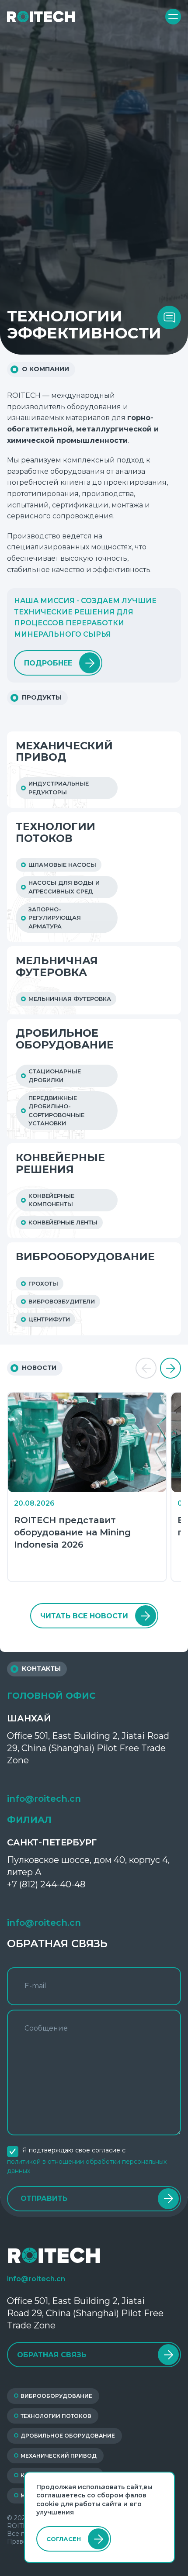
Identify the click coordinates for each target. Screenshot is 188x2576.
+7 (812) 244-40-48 (46, 1884)
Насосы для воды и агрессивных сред (64, 887)
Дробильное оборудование (65, 1039)
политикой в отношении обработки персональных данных (87, 2166)
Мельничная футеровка (57, 967)
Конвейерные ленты (63, 1222)
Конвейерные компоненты (51, 1200)
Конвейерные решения (60, 1164)
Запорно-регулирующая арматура (55, 918)
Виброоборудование (85, 1257)
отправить (44, 2198)
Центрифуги (49, 1319)
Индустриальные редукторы (59, 788)
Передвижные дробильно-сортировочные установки (56, 1111)
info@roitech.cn (44, 1799)
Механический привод (64, 752)
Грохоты (43, 1284)
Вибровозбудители (62, 1302)
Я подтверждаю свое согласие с (87, 2160)
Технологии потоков (56, 833)
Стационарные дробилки (55, 1076)
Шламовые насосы (62, 865)
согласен (64, 2539)
